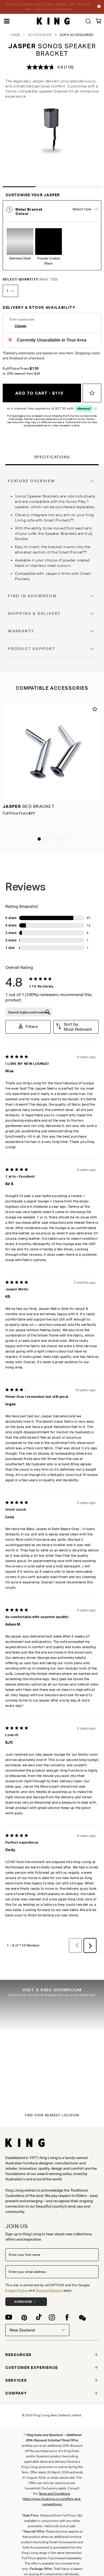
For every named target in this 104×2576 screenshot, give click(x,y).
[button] (28, 1027)
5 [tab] (65, 839)
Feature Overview (32, 481)
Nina (9, 1071)
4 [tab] (58, 839)
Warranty (21, 631)
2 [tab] (52, 187)
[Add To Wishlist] (92, 393)
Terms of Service (49, 2290)
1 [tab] (19, 187)
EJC (9, 1742)
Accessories (40, 35)
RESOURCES (18, 2355)
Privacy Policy (17, 2290)
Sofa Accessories (77, 35)
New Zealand (22, 2330)
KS (8, 1297)
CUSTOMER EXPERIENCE (32, 2368)
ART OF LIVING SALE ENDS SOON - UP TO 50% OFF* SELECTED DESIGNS (48, 7)
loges (11, 1404)
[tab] (52, 235)
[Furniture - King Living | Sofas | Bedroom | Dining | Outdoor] (53, 21)
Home (15, 35)
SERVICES (16, 2380)
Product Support (32, 649)
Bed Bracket (29, 806)
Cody (10, 1850)
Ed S (9, 1184)
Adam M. (13, 1624)
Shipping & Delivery (34, 613)
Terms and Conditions (54, 2493)
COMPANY (16, 2393)
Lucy (10, 1517)
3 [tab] (85, 187)
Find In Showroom (32, 596)
